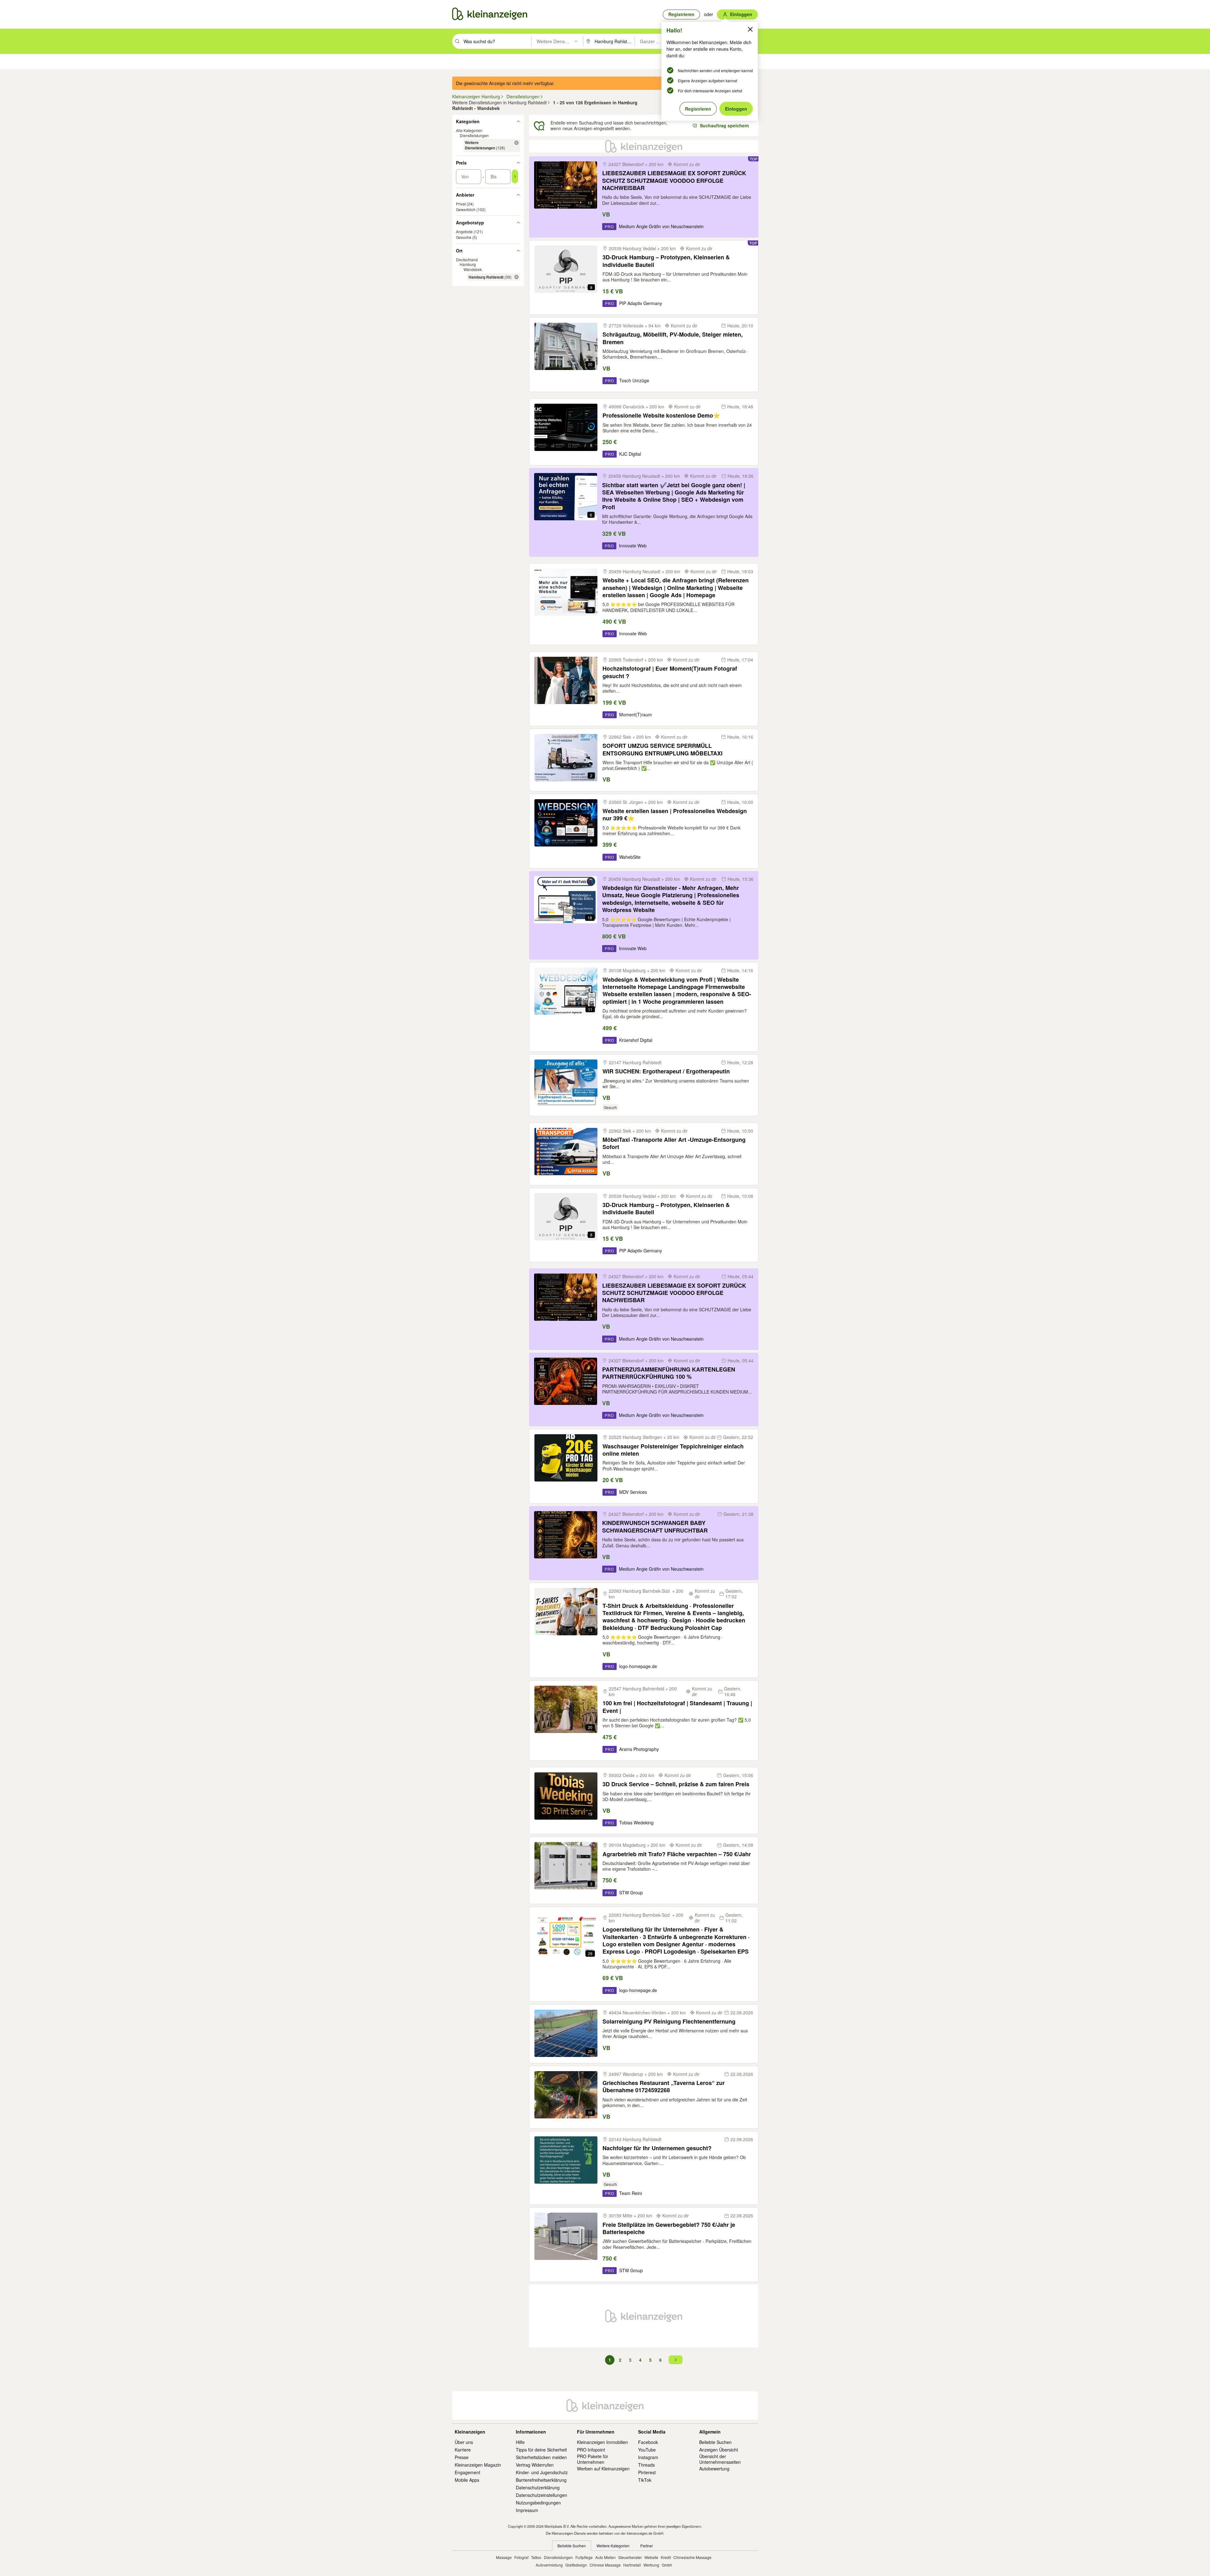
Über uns (464, 2442)
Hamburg (468, 264)
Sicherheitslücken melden (541, 2457)
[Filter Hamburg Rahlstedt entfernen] (516, 277)
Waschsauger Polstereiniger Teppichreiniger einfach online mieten (673, 1450)
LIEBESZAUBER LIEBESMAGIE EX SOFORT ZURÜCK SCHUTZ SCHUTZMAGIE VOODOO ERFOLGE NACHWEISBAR (674, 181)
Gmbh (667, 2565)
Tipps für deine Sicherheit (541, 2450)
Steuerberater (630, 2557)
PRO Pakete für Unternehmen (593, 2459)
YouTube (647, 2450)
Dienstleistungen (474, 135)
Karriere (463, 2450)
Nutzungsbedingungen (538, 2503)
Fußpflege (584, 2557)
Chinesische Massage (692, 2557)
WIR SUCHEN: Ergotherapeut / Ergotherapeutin (666, 1071)
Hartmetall (632, 2565)
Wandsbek (473, 269)
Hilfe (520, 2442)
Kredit (666, 2557)
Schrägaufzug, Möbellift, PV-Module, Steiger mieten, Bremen (673, 338)
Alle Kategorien (469, 130)
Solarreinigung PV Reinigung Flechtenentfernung (669, 2022)
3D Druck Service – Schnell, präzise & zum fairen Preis (676, 1784)
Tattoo (536, 2557)
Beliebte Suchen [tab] (572, 2546)
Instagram (648, 2457)
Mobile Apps (467, 2480)
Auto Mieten (605, 2557)
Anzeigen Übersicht (719, 2450)
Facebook (648, 2442)
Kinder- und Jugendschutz (542, 2472)
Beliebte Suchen (715, 2442)
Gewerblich (466, 209)
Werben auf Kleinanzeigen (603, 2469)
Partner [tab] (647, 2546)
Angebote (464, 231)
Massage (504, 2557)
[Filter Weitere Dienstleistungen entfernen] (516, 143)
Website (651, 2557)
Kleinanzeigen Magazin (478, 2465)
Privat (461, 204)
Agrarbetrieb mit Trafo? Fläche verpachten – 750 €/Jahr (677, 1854)
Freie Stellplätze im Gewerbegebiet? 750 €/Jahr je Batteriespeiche (669, 2229)
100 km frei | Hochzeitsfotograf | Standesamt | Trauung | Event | (677, 1707)
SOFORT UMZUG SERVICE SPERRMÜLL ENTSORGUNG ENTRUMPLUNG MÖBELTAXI (663, 750)
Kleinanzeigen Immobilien (602, 2442)
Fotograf (521, 2557)
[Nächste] (676, 2360)
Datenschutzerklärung (538, 2487)
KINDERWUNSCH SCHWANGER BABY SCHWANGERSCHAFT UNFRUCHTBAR (655, 1527)
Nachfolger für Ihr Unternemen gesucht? (657, 2148)
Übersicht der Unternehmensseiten (720, 2459)
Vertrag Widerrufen (535, 2465)
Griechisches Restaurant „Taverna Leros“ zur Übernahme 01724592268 (664, 2087)
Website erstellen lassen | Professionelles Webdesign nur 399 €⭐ (675, 815)
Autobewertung (714, 2469)
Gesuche (464, 237)
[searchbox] (497, 41)
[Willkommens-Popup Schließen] (750, 29)
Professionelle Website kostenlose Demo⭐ (661, 416)
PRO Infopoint (591, 2450)
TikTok (645, 2480)
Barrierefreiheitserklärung (541, 2480)
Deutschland (467, 260)
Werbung (651, 2565)
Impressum (527, 2510)
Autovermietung (549, 2565)
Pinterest (647, 2472)
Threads (646, 2465)
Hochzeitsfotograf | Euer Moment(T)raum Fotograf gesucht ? (670, 672)
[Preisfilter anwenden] (515, 176)
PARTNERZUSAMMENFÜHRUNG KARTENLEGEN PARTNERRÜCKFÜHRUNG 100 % (669, 1373)
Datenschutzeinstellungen (542, 2495)
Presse (462, 2457)
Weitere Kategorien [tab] (613, 2546)
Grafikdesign (576, 2565)
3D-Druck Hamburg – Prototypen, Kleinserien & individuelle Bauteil (666, 261)
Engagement (467, 2472)
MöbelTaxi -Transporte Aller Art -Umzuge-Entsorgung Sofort (674, 1144)
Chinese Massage (605, 2565)
